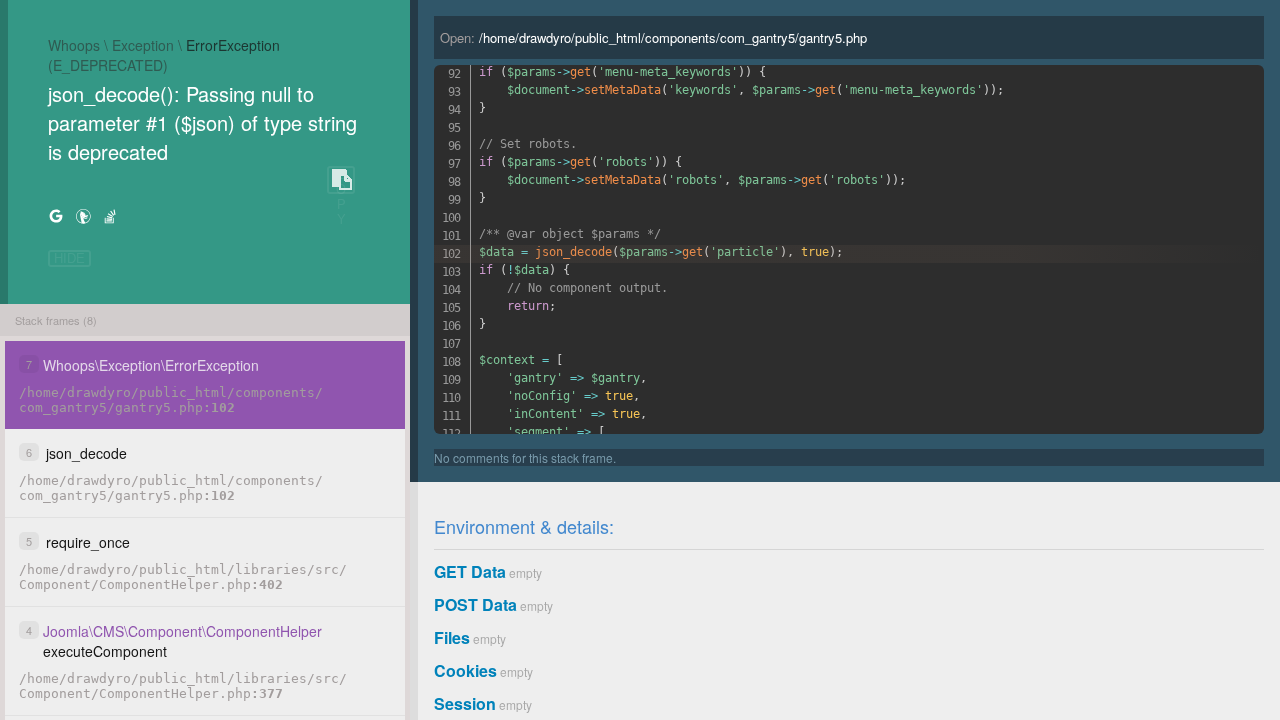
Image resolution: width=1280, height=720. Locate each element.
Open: (653, 37)
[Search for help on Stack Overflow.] (110, 215)
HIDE (69, 258)
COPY (341, 180)
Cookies (465, 670)
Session (465, 703)
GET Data (470, 571)
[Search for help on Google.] (56, 215)
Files (452, 637)
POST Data (475, 604)
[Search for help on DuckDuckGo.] (83, 215)
